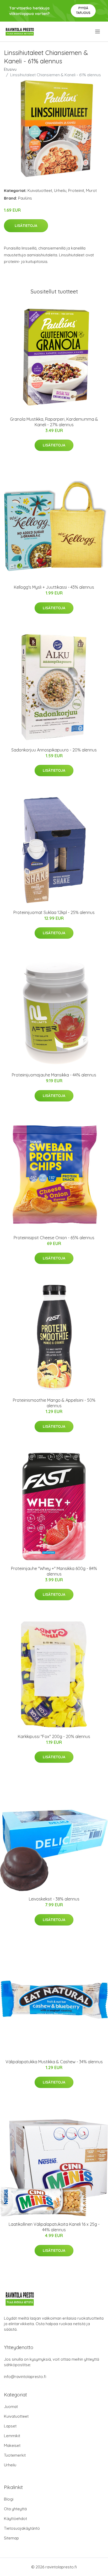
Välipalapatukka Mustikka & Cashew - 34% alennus (54, 2062)
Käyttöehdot (15, 2519)
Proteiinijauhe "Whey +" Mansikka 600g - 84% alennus (54, 1571)
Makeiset (12, 2445)
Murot (91, 190)
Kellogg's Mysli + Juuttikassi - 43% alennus (54, 587)
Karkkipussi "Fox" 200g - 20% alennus (54, 1736)
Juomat (11, 2407)
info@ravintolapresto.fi (25, 2377)
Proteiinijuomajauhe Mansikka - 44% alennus (54, 1075)
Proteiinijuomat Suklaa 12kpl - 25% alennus (54, 912)
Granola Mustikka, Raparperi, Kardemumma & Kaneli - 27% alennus (54, 422)
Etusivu (10, 69)
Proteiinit (76, 190)
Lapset (10, 2426)
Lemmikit (12, 2436)
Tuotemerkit (15, 2455)
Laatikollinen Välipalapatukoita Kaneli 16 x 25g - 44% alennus (54, 2227)
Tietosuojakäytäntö (22, 2528)
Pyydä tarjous (83, 10)
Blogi (9, 2499)
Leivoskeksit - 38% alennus (54, 1899)
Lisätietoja (26, 226)
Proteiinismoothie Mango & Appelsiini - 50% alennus (54, 1403)
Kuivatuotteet (40, 190)
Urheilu (60, 190)
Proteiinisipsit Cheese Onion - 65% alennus (54, 1238)
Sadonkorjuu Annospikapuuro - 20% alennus (54, 750)
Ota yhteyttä (15, 2509)
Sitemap (11, 2538)
